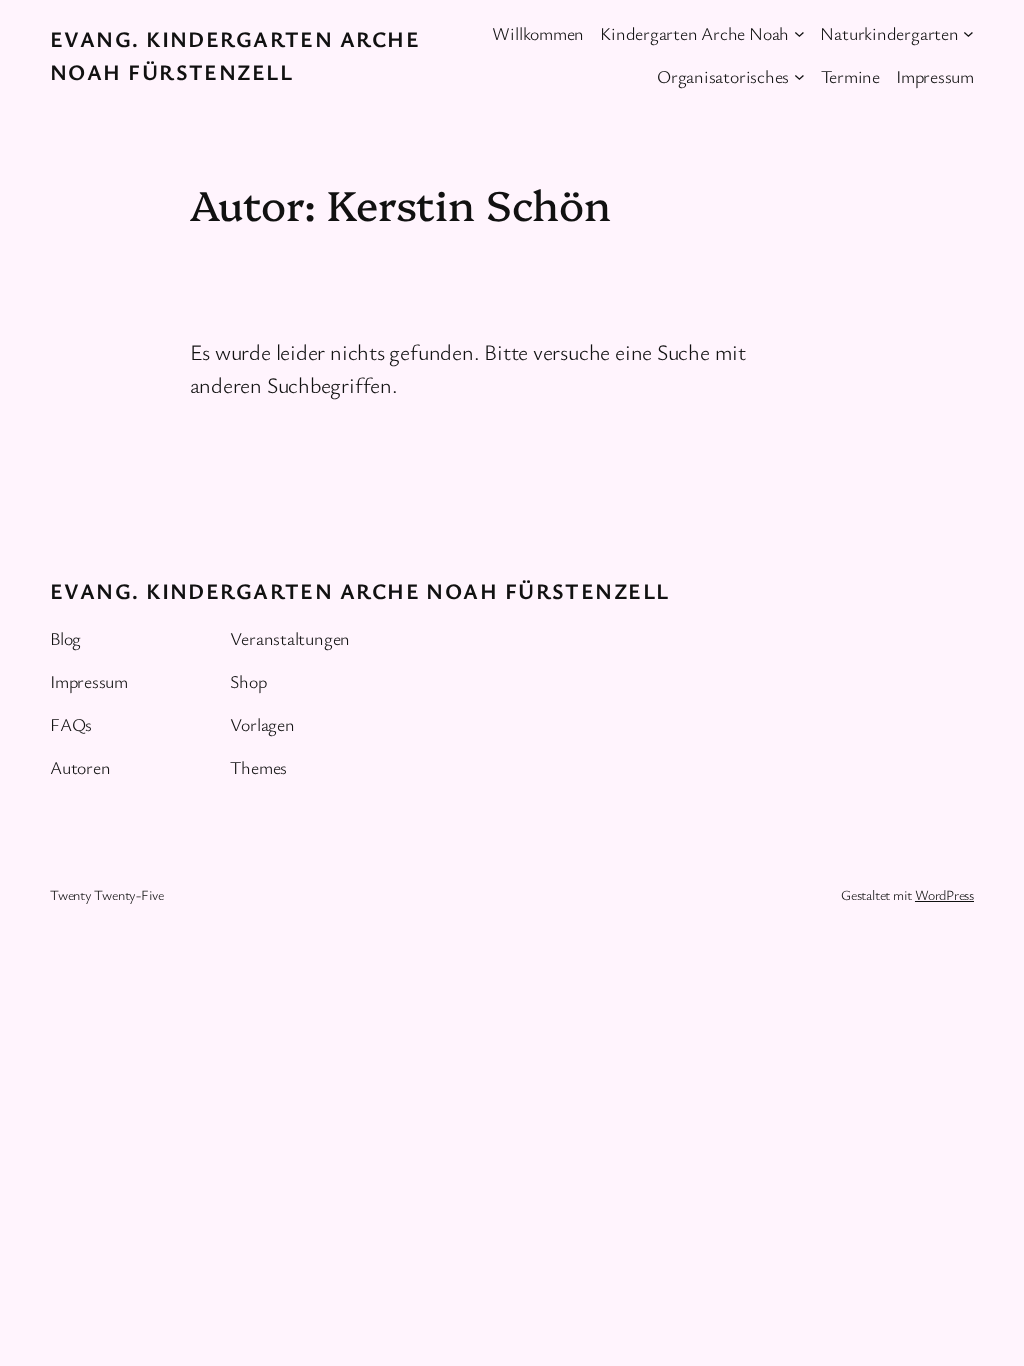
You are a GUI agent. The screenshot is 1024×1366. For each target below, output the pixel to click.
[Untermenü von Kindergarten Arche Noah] (799, 33)
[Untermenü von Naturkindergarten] (968, 33)
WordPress (944, 894)
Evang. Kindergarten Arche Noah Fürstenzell (359, 590)
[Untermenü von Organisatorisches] (799, 76)
